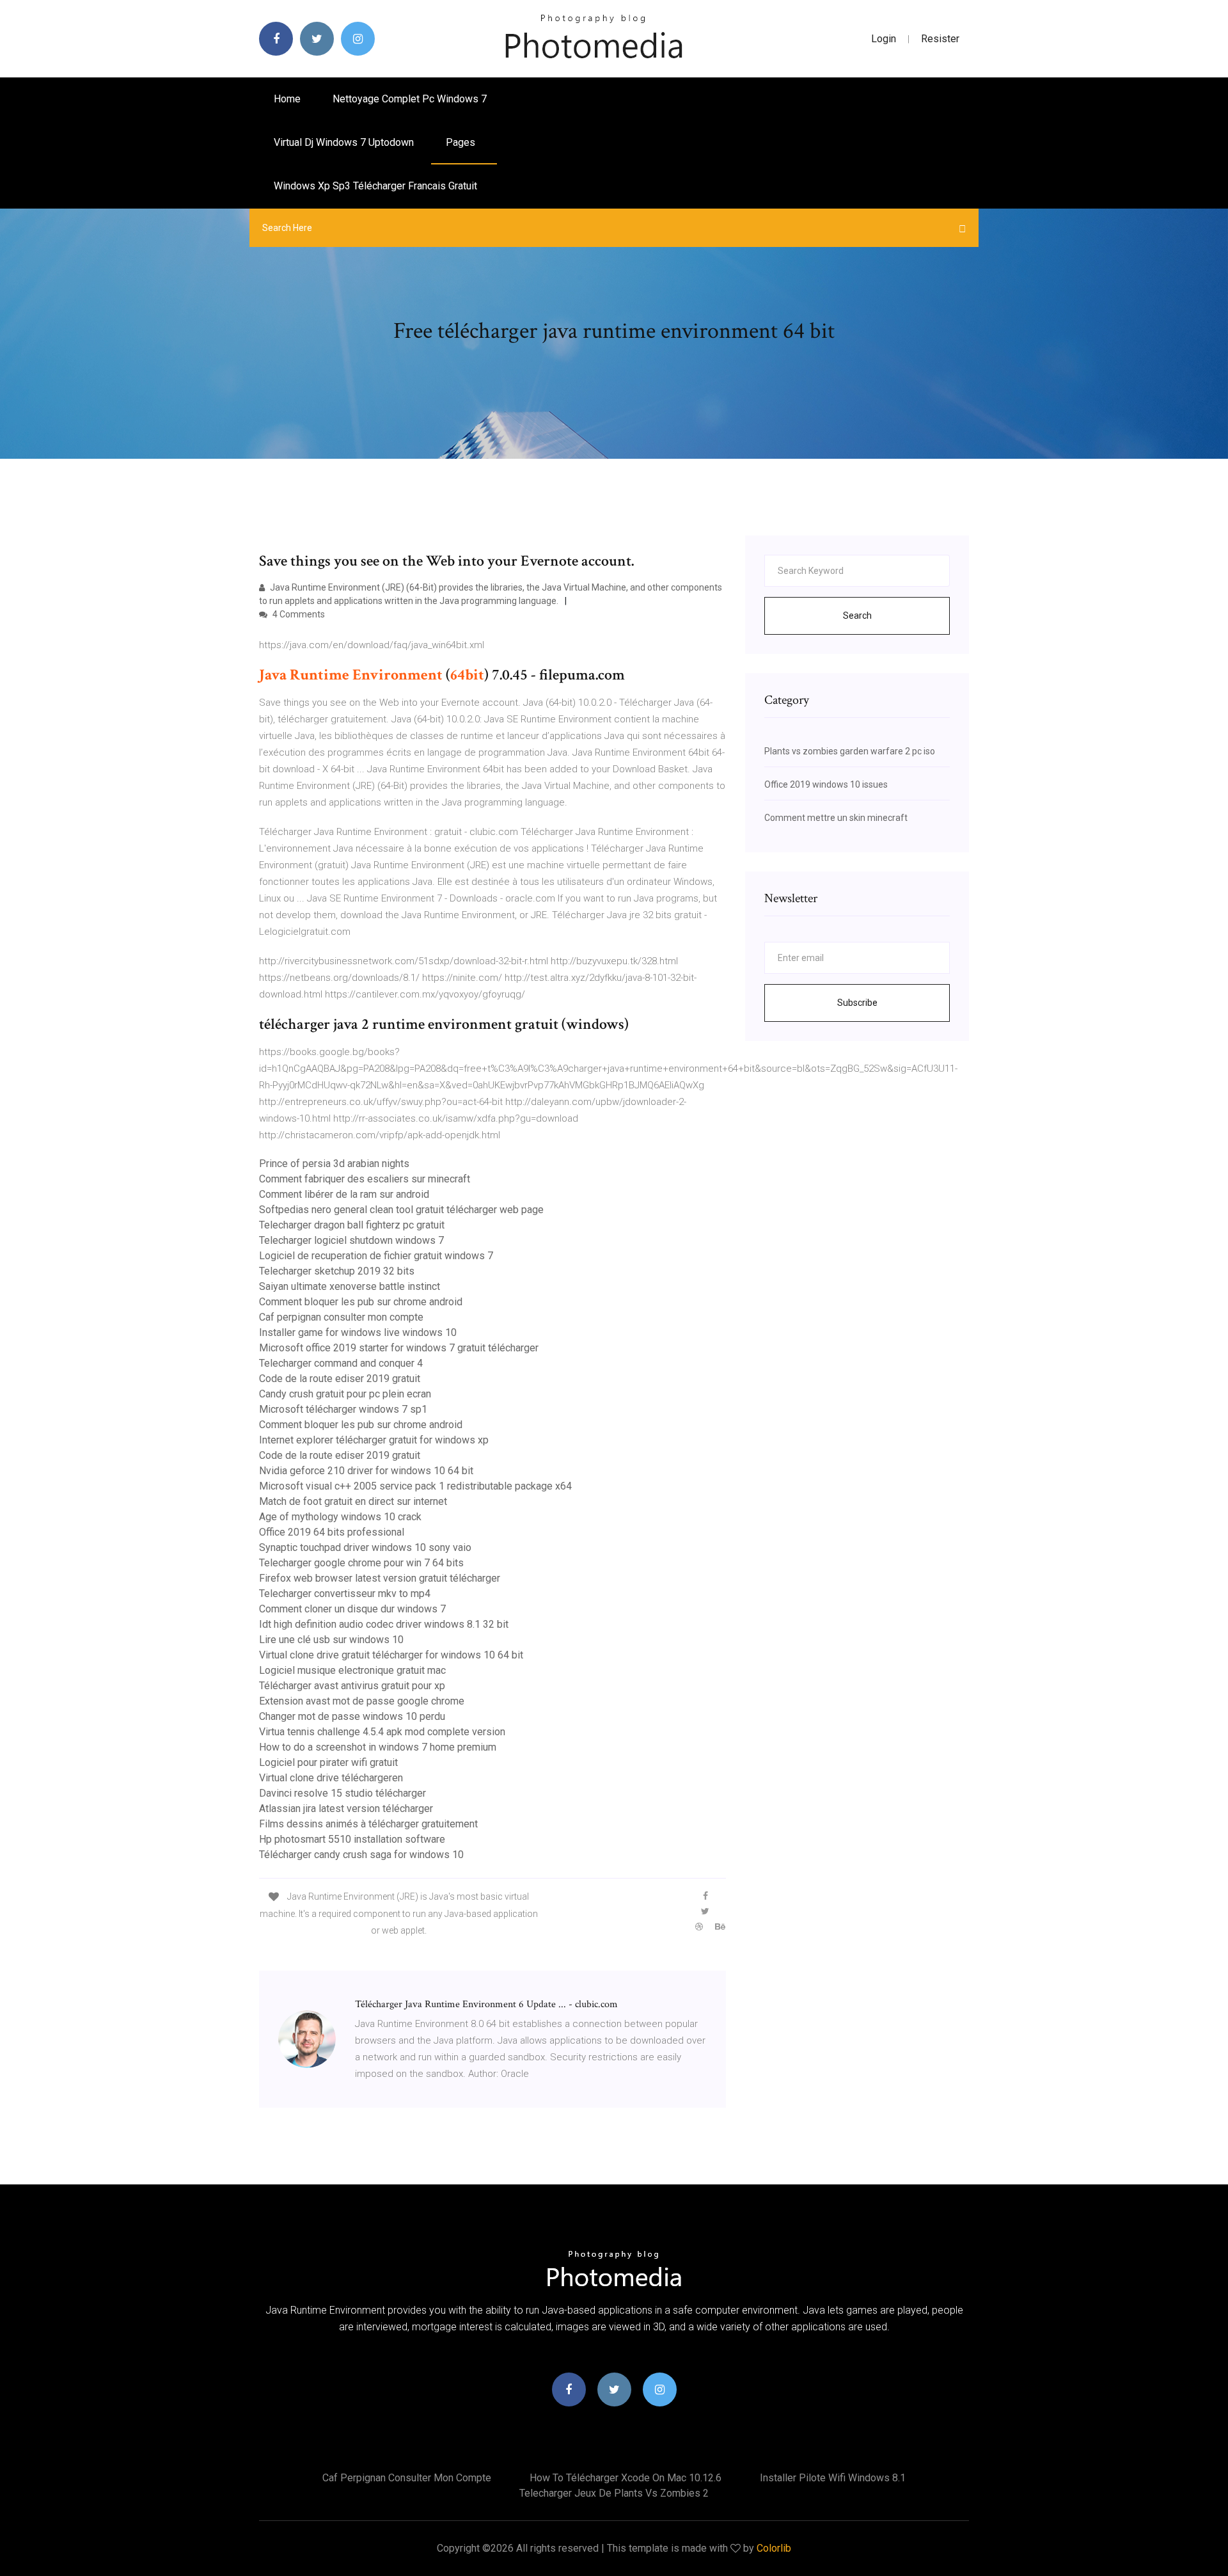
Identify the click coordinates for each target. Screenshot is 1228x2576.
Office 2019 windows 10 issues (826, 784)
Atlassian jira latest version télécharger (346, 1809)
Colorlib (774, 2548)
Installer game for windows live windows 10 (358, 1332)
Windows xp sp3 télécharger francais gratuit (375, 186)
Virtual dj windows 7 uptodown (344, 142)
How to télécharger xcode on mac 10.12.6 (626, 2478)
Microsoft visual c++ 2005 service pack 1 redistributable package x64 (415, 1486)
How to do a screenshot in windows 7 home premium (378, 1747)
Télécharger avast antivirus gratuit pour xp (352, 1686)
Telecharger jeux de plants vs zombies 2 (614, 2493)
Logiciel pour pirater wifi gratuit (328, 1762)
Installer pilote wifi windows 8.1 (833, 2478)
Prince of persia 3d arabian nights (334, 1164)
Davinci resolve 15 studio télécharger (342, 1793)
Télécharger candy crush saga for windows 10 (361, 1855)
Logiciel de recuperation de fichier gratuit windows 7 (376, 1256)
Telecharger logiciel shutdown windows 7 (351, 1240)
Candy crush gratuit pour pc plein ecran (345, 1394)
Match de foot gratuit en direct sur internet (353, 1501)
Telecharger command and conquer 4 (341, 1363)
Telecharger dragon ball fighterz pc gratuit (352, 1225)
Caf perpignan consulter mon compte (341, 1317)
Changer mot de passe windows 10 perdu (352, 1716)
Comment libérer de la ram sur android (344, 1194)
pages (462, 142)
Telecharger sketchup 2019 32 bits (337, 1271)
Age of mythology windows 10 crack (340, 1517)
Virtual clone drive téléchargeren (331, 1778)
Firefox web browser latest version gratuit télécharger (380, 1578)
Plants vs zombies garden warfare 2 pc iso (850, 751)
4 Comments (298, 614)
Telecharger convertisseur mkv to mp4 (345, 1594)
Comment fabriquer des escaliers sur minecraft (365, 1179)
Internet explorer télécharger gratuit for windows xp (374, 1440)
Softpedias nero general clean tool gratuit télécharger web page (401, 1210)
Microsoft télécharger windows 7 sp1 (343, 1409)
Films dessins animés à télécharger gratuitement (368, 1824)
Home (287, 99)
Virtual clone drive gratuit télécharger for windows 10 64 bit (391, 1655)
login (884, 39)
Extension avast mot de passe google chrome (362, 1701)
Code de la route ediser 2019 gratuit (340, 1379)
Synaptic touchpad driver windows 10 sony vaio (365, 1547)
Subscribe (857, 1003)
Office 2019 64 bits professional (332, 1532)
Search (857, 616)
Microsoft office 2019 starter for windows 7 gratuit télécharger (399, 1348)
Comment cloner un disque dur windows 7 (352, 1609)
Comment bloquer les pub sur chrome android (361, 1302)
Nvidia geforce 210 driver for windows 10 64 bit (366, 1471)
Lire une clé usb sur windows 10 (331, 1640)
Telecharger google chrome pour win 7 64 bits (361, 1563)
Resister (940, 39)
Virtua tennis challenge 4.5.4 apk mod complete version (382, 1732)
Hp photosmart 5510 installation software (352, 1839)
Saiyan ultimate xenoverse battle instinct (350, 1286)
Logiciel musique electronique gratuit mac (352, 1670)
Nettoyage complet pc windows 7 (410, 99)
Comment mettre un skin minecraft (836, 818)
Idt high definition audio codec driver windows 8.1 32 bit (384, 1624)
